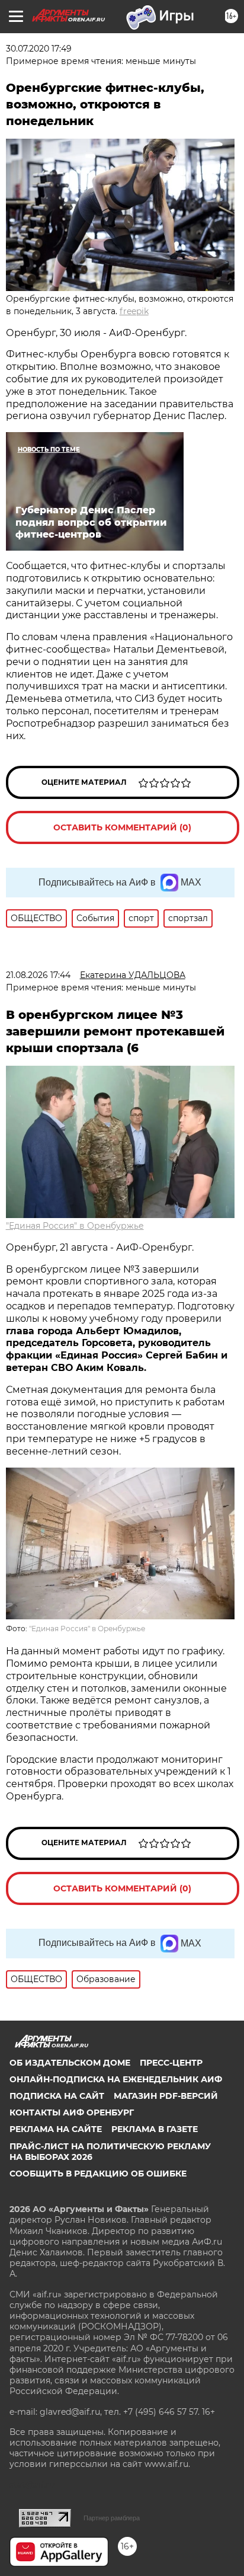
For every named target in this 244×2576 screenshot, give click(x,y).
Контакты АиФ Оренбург (72, 2112)
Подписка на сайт (57, 2096)
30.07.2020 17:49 (39, 49)
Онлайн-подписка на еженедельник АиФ (116, 2079)
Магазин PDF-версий (166, 2096)
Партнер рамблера (112, 2518)
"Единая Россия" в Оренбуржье (75, 1226)
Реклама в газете (155, 2129)
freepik (134, 311)
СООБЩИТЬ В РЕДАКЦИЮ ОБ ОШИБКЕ (98, 2174)
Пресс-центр (171, 2063)
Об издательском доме (70, 2063)
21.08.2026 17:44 (38, 975)
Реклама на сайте (56, 2129)
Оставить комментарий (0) (122, 827)
